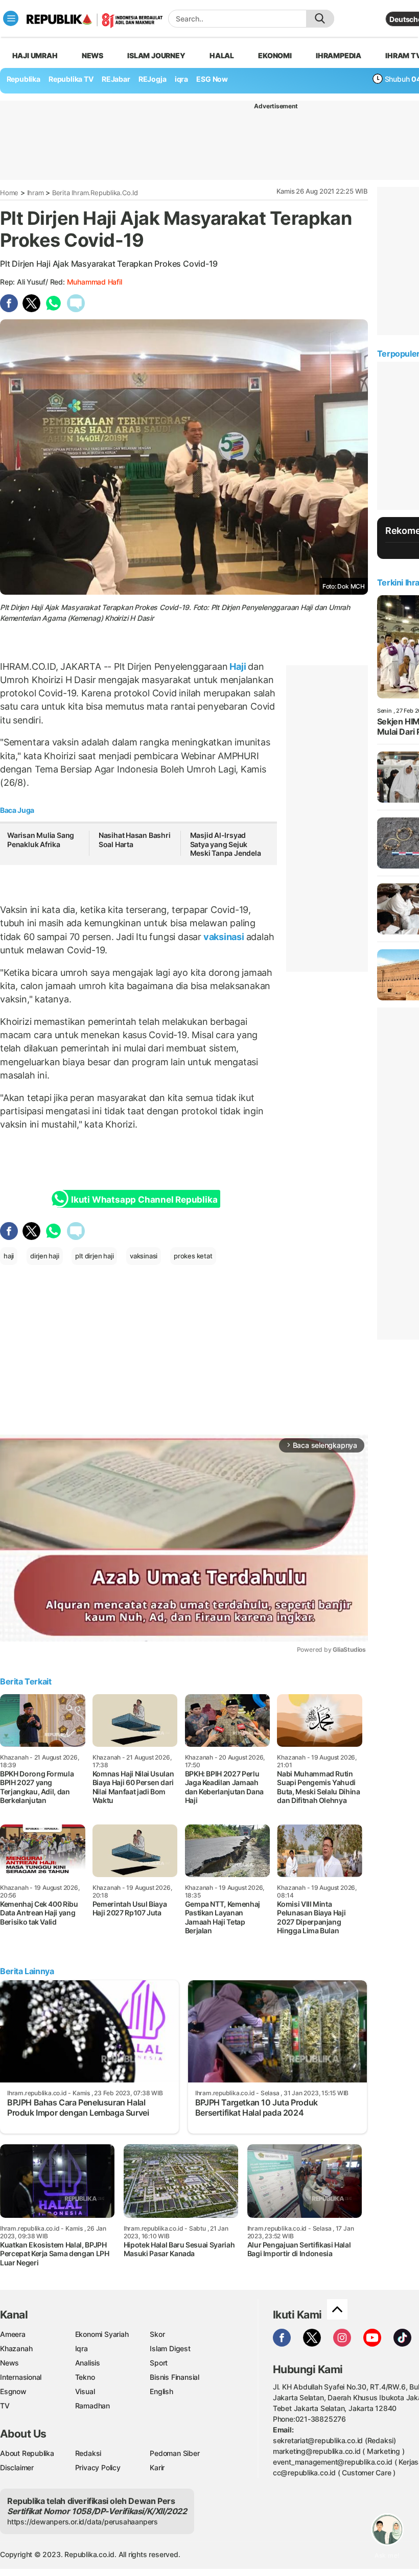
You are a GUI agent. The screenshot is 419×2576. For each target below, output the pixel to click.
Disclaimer (17, 2467)
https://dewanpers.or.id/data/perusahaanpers (83, 2522)
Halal (222, 55)
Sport (159, 2363)
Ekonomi (275, 55)
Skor (157, 2334)
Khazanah (16, 2348)
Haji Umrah (35, 55)
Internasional (21, 2377)
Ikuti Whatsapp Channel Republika (144, 1200)
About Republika (27, 2453)
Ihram (36, 193)
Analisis (88, 2363)
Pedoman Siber (174, 2453)
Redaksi (88, 2453)
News (92, 55)
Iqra (82, 2348)
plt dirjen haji (94, 1256)
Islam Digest (170, 2348)
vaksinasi (224, 937)
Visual (85, 2391)
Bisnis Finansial (174, 2377)
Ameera (13, 2334)
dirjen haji (45, 1256)
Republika (24, 79)
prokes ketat (193, 1256)
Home (9, 193)
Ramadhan (92, 2406)
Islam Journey (156, 55)
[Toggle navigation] (11, 18)
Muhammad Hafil (95, 282)
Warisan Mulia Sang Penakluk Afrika (41, 840)
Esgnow (13, 2391)
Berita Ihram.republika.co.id (95, 193)
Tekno (85, 2377)
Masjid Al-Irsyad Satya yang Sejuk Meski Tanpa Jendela (226, 844)
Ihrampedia (339, 55)
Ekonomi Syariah (102, 2334)
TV (5, 2406)
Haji (238, 666)
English (161, 2391)
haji (9, 1256)
